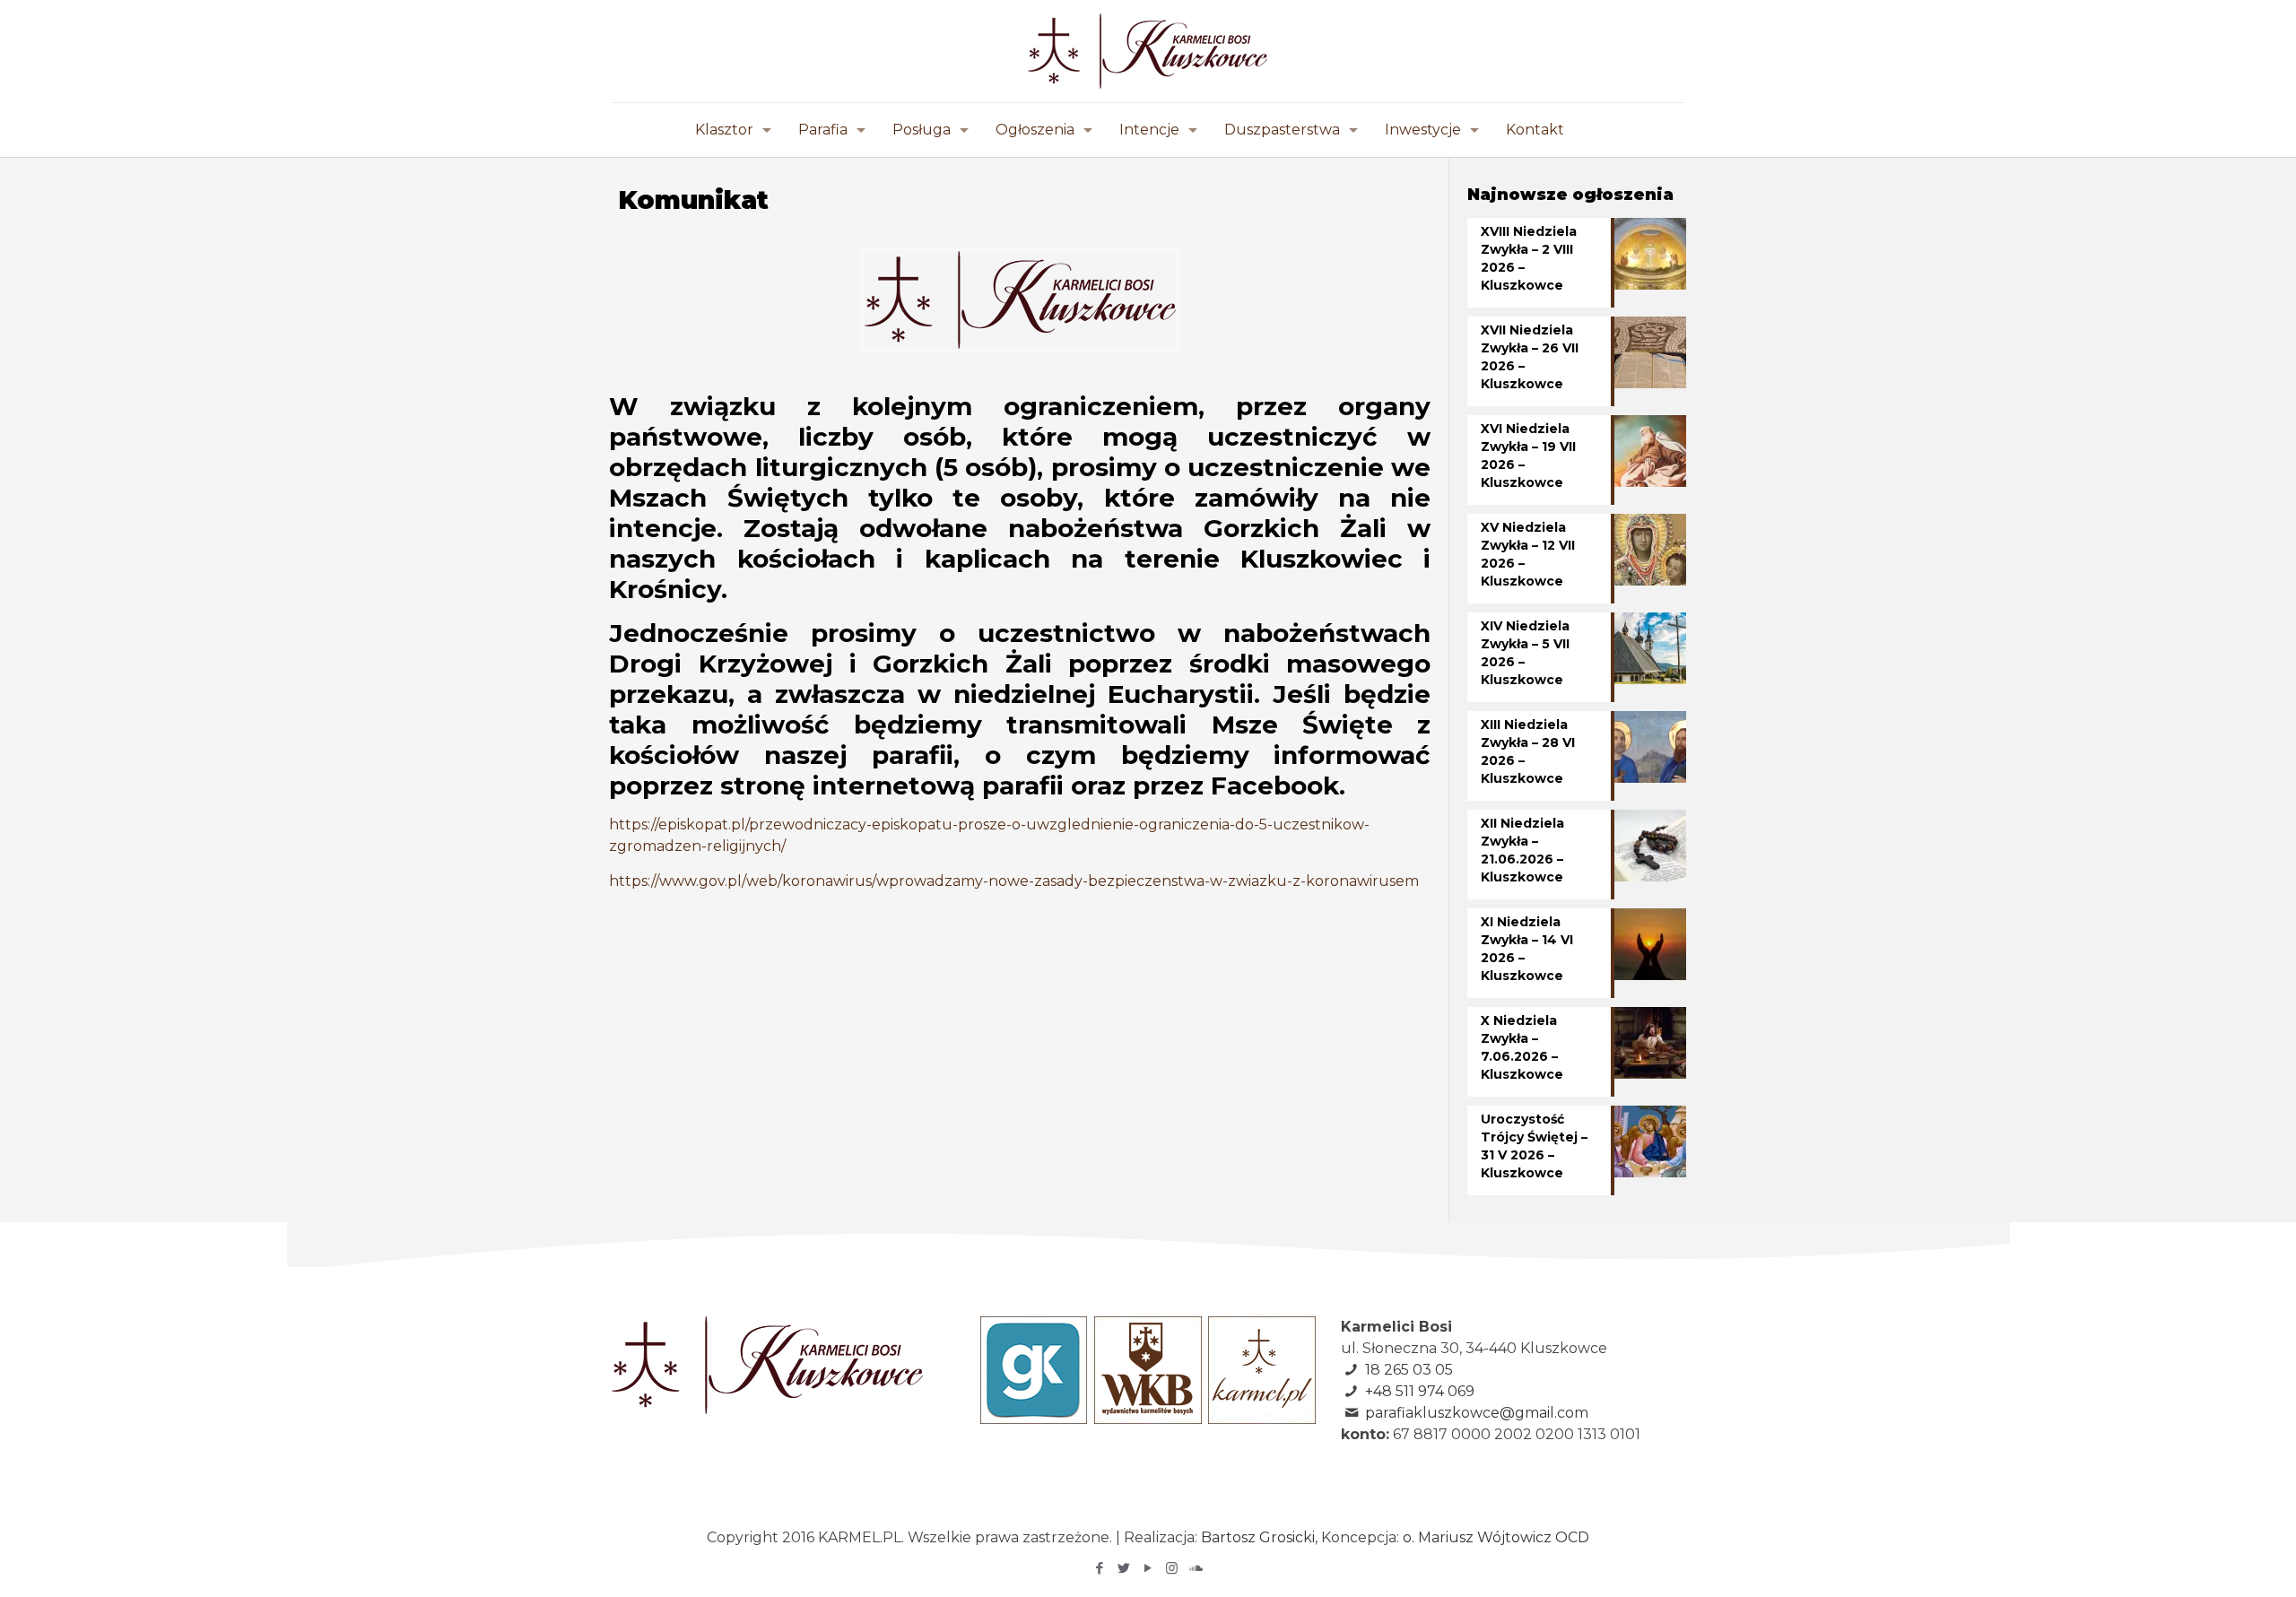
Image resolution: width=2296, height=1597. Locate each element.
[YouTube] (1148, 1568)
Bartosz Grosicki (1258, 1537)
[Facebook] (1099, 1568)
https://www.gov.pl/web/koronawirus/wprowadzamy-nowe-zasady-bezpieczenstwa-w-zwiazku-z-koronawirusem (1014, 881)
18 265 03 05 (1409, 1370)
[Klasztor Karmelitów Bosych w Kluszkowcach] (1148, 51)
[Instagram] (1172, 1568)
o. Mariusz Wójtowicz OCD (1496, 1537)
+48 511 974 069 (1420, 1391)
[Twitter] (1123, 1568)
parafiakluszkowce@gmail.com (1477, 1413)
